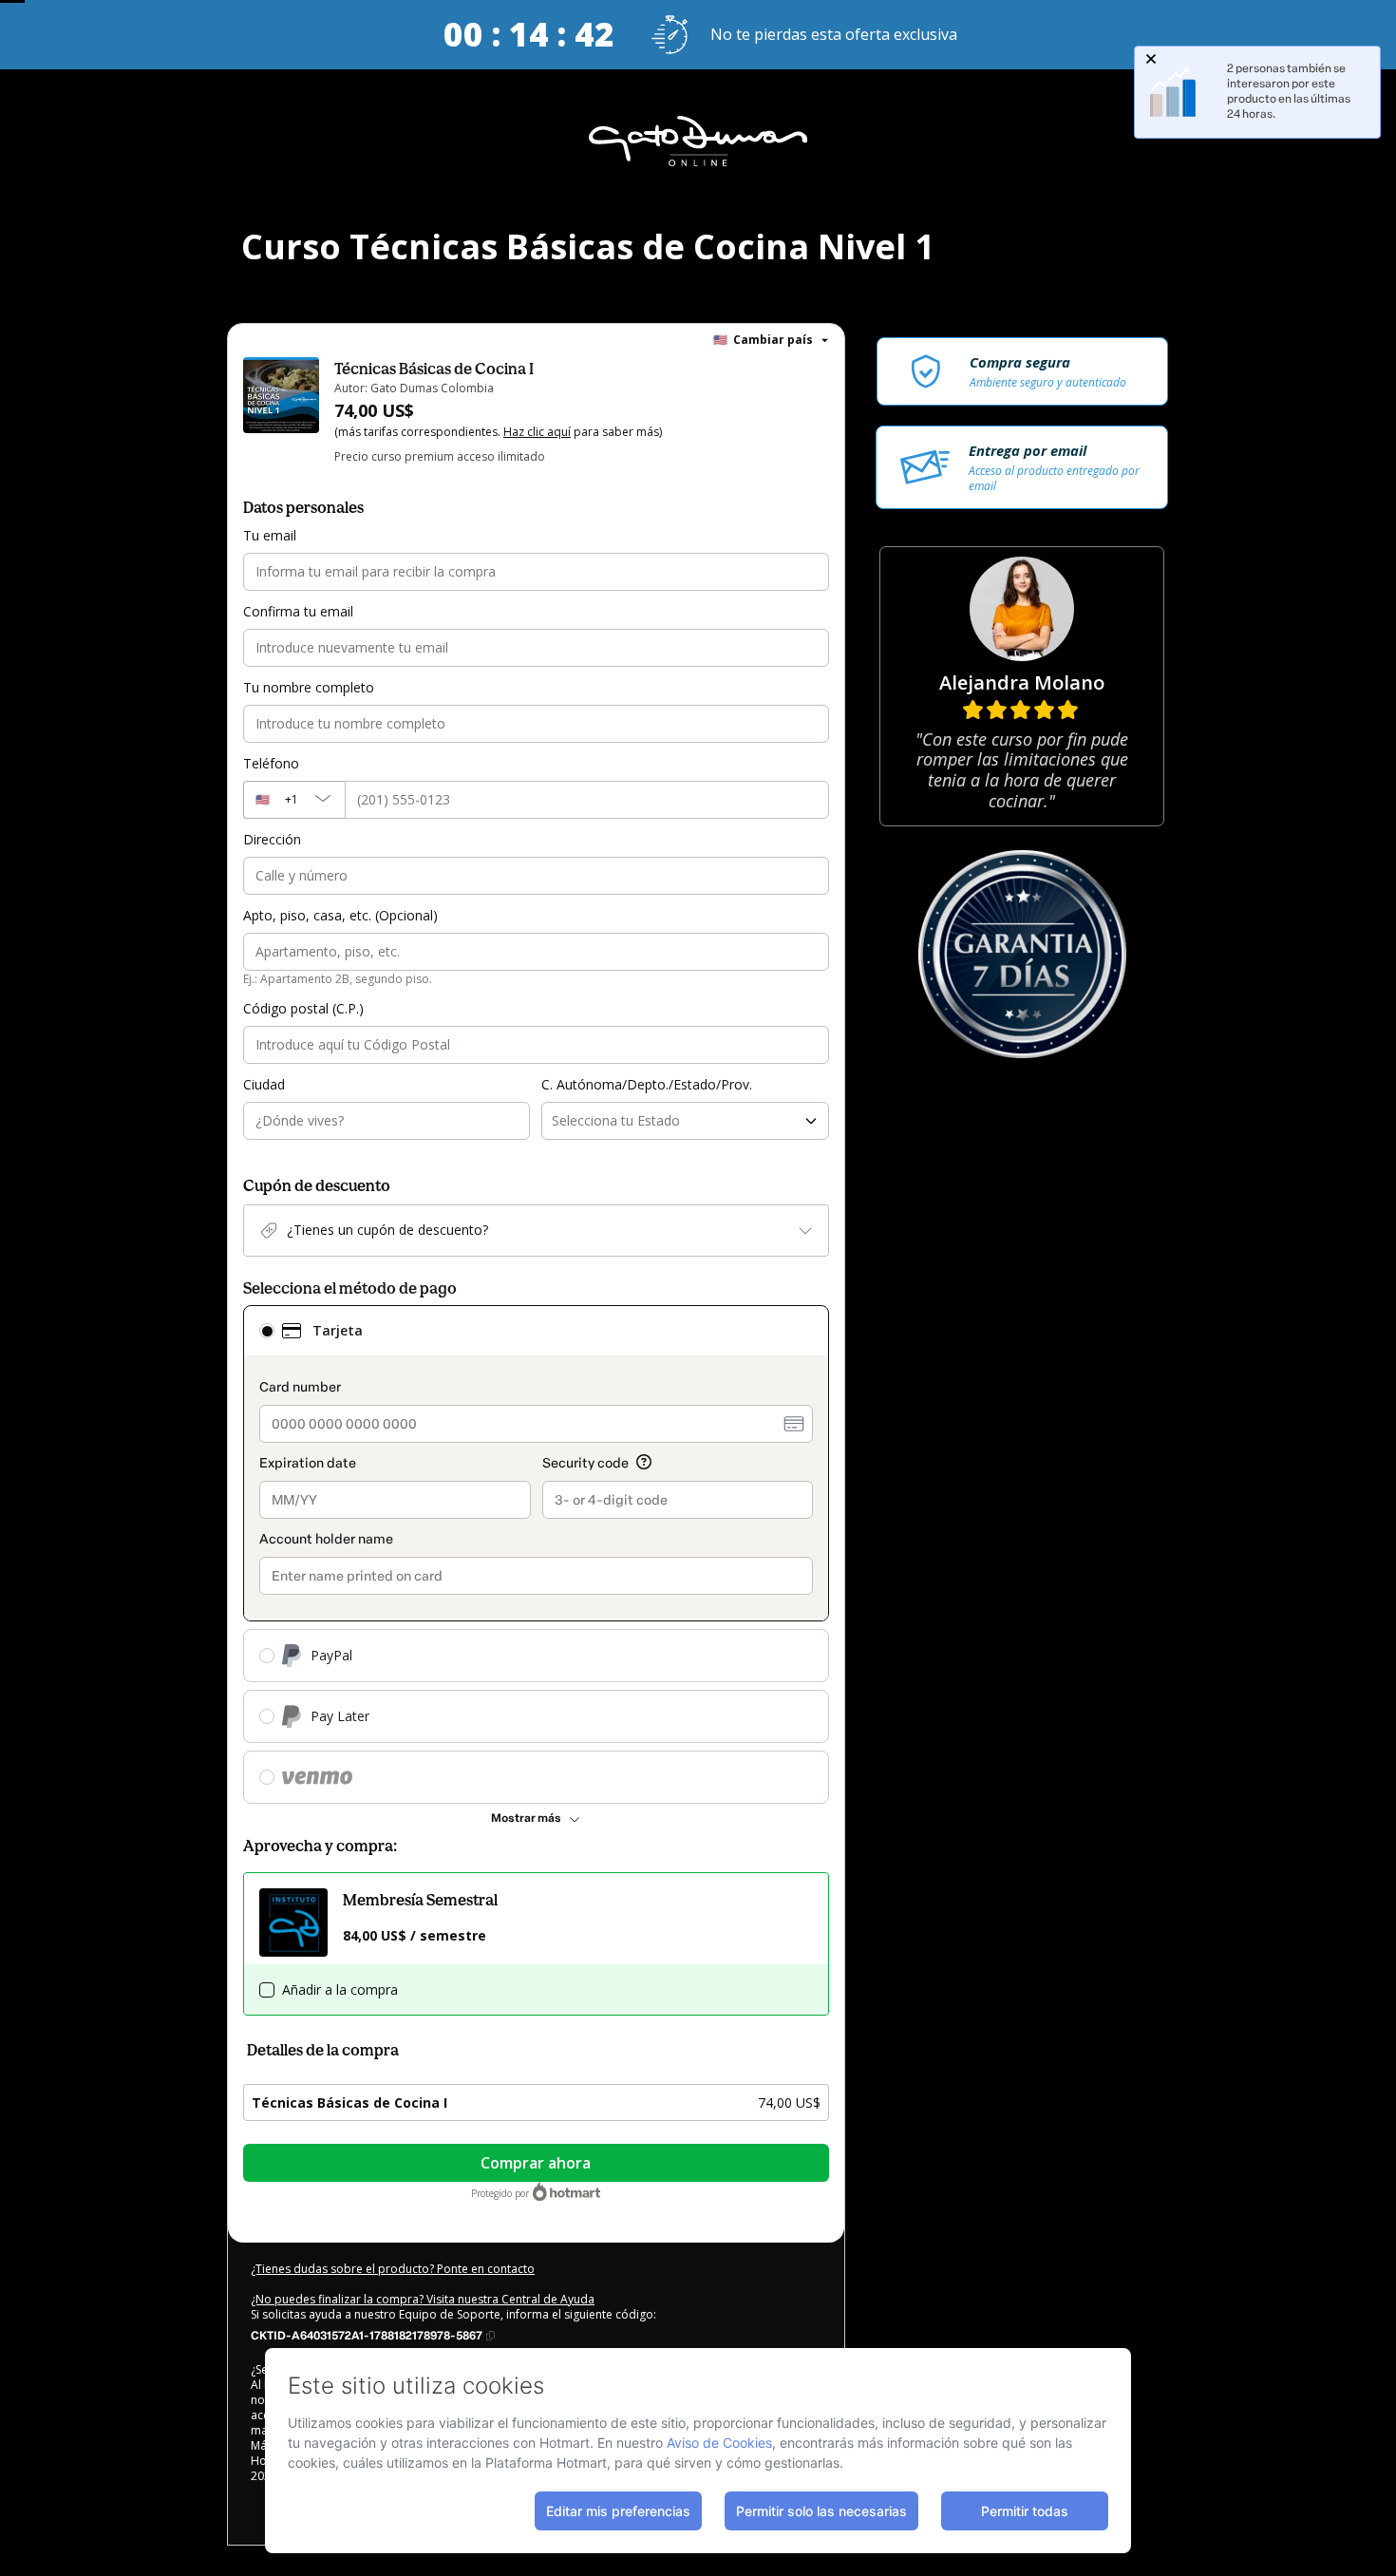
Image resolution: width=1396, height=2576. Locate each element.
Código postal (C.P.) (303, 1008)
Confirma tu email (298, 611)
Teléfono (271, 763)
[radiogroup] (536, 1554)
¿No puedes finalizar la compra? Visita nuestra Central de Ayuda (423, 2299)
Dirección (272, 839)
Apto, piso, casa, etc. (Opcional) (340, 915)
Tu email (270, 535)
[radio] (267, 1331)
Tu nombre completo (309, 687)
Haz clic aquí (537, 432)
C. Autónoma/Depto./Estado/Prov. (647, 1084)
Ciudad (264, 1084)
